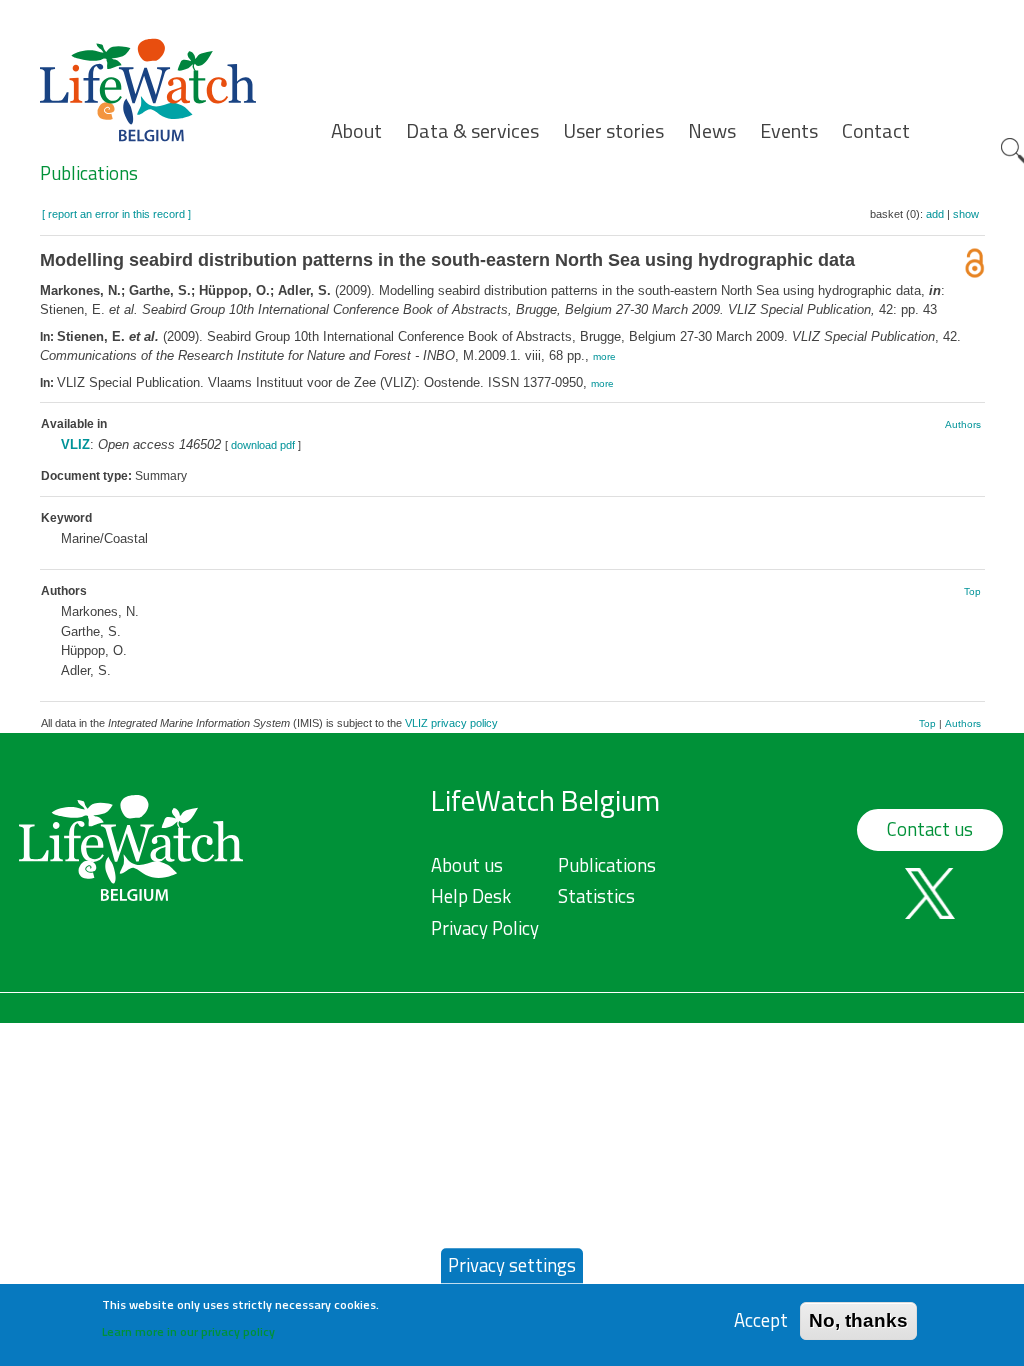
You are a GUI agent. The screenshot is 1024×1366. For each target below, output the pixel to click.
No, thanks (858, 1320)
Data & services (472, 131)
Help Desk (471, 896)
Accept (761, 1320)
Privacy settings (512, 1265)
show (966, 214)
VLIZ (75, 444)
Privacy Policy (485, 928)
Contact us (930, 829)
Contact (876, 131)
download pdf (263, 445)
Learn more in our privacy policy (188, 1331)
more (604, 356)
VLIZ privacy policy (451, 723)
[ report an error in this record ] (116, 214)
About (356, 131)
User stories (613, 131)
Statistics (596, 896)
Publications (89, 173)
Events (789, 131)
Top (972, 591)
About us (467, 865)
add (935, 214)
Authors (963, 424)
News (712, 131)
